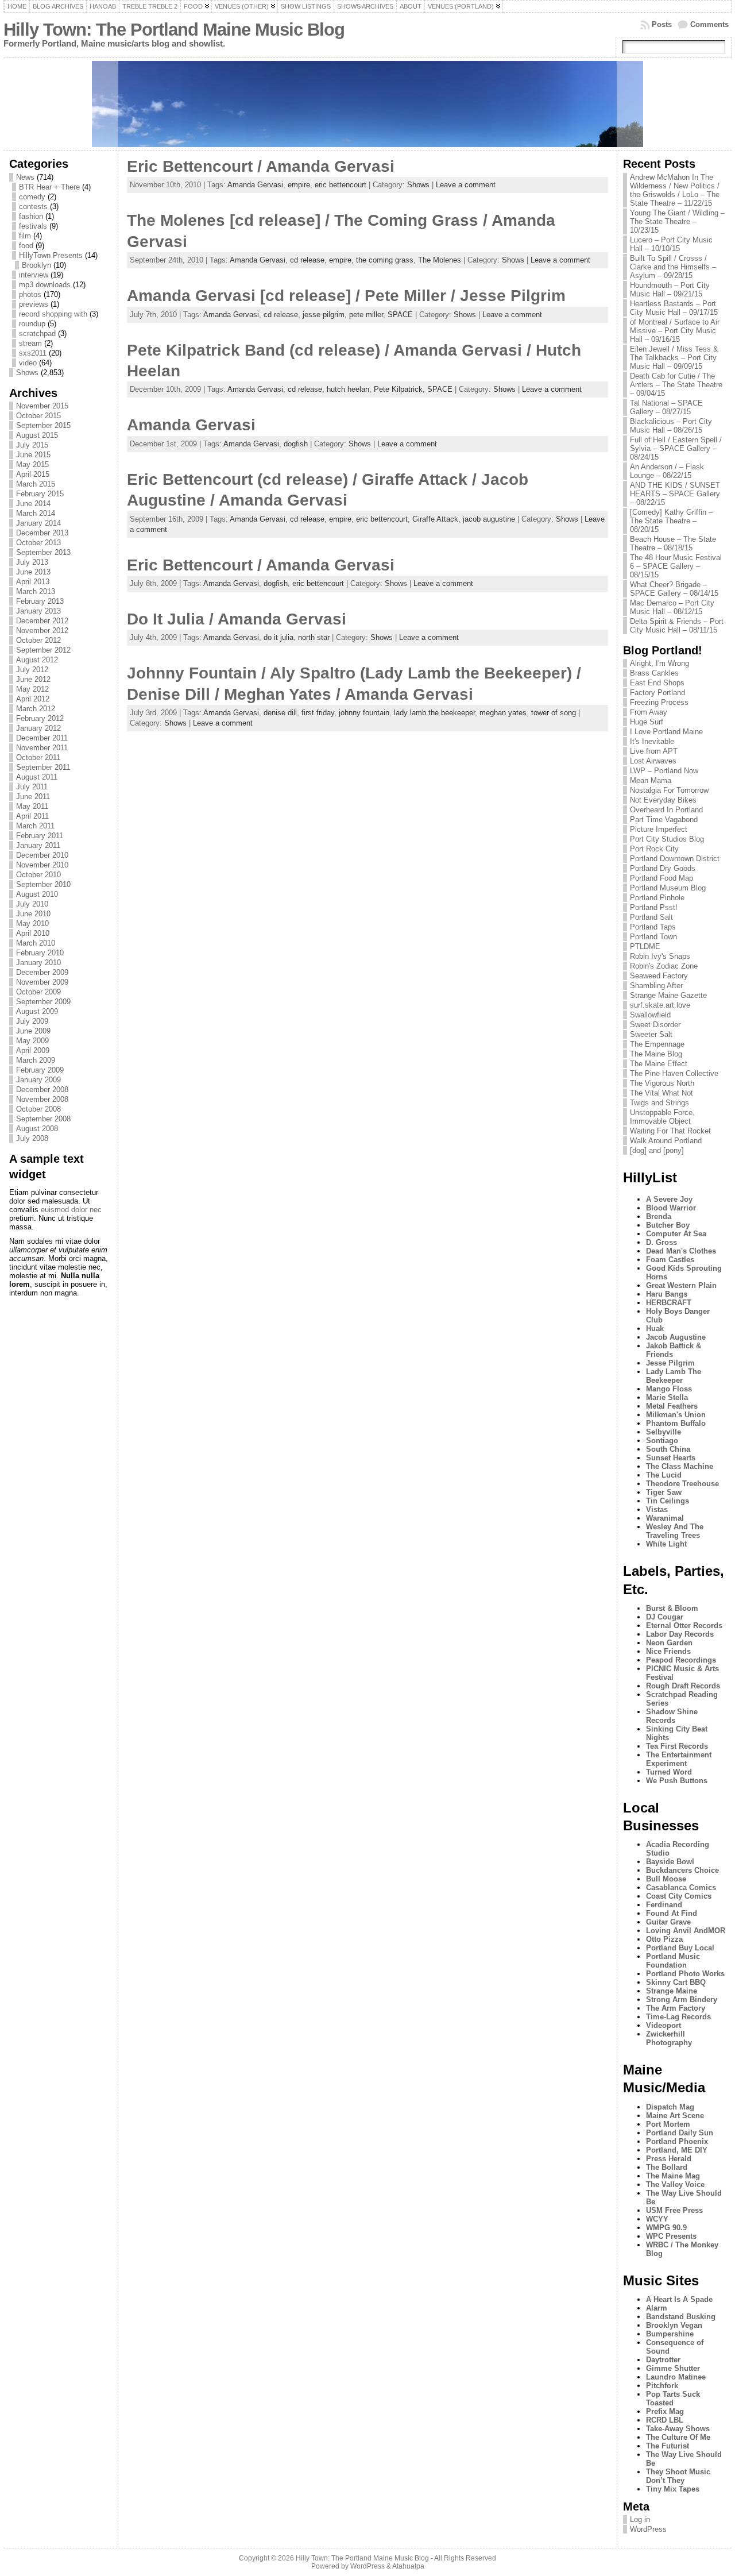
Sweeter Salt (651, 1034)
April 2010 (33, 933)
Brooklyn (36, 265)
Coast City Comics (679, 1896)
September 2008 (43, 1119)
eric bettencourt (341, 185)
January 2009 (38, 1080)
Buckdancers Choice (682, 1870)
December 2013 (42, 533)
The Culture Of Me (678, 2437)
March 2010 (36, 943)
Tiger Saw (664, 1492)
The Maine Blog (656, 1054)
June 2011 (33, 797)
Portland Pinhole (657, 898)
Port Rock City (654, 849)
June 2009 (33, 1031)
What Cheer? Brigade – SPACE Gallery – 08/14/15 (674, 589)
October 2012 (38, 640)
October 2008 (38, 1109)
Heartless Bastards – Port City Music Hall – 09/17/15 (674, 308)
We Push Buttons (677, 1781)
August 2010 (37, 894)
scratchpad (37, 333)
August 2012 (37, 660)
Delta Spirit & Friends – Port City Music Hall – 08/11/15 (677, 626)
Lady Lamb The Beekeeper (674, 1376)
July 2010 (32, 904)
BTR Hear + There (49, 187)
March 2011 (35, 826)
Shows (27, 373)
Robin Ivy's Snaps (660, 956)
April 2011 (32, 816)
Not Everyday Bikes (663, 800)
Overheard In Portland (666, 810)
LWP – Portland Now (664, 771)
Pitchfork (662, 2386)
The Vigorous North (662, 1083)
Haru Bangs (667, 1294)
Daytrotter (663, 2360)
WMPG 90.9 (666, 2228)
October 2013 (38, 543)
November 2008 (42, 1099)
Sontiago (662, 1441)
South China (668, 1449)
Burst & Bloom (672, 1608)
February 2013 (40, 601)
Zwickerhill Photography (669, 2038)
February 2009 (40, 1070)
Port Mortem (668, 2124)
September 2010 (43, 884)
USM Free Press (674, 2210)
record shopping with (53, 314)
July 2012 (32, 670)
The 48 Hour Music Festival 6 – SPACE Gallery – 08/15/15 (676, 566)
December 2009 (42, 972)
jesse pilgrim (324, 315)
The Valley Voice (675, 2184)
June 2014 (33, 504)
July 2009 (32, 1021)
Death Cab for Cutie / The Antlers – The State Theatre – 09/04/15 (676, 385)
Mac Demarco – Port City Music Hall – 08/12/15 (672, 607)
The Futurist (668, 2446)
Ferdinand (664, 1905)
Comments (709, 24)
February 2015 (40, 494)
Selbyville (664, 1432)
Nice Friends (668, 1651)
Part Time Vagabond (664, 820)
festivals (33, 226)
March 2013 (36, 591)
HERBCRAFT (669, 1303)
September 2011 (43, 767)
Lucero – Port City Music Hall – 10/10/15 (671, 244)
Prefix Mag (665, 2411)
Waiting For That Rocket (670, 1131)
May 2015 (32, 464)
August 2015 (37, 435)
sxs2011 (33, 353)
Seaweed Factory (659, 976)
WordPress (648, 2529)
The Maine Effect (659, 1064)
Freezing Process (659, 702)
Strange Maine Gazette (668, 995)
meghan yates (503, 713)
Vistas (657, 1509)
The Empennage (657, 1044)
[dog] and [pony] (657, 1150)
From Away (649, 712)
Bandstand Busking (681, 2317)
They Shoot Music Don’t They (678, 2476)
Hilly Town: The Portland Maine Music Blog (174, 30)
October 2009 (38, 992)
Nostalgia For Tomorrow (669, 790)
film (25, 236)
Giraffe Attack (435, 519)
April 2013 (33, 582)
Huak (655, 1329)
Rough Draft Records (683, 1686)
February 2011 (40, 836)
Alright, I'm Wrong (659, 663)
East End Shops (657, 683)
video (28, 363)
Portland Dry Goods (663, 868)
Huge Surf (647, 722)
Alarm (657, 2308)
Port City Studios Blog (667, 839)
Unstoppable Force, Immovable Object (662, 1117)
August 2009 (37, 1011)
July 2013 (32, 562)
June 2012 (33, 679)
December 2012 (42, 621)
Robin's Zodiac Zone (664, 966)
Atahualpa (408, 2566)
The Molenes (440, 260)
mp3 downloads (45, 285)
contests (33, 207)
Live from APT (654, 751)
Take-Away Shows (678, 2429)
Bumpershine (670, 2334)
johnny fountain (364, 713)
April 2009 (33, 1050)
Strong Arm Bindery (682, 2000)
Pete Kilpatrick (398, 389)
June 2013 (33, 572)
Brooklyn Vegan (674, 2325)
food (26, 246)
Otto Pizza (664, 1939)
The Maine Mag (673, 2176)
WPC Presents (671, 2236)
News (25, 177)
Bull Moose (666, 1879)
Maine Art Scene (675, 2116)
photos (30, 294)
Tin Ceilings (668, 1501)
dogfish (296, 444)
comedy (32, 197)
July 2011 (32, 787)
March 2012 (36, 709)
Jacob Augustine (676, 1337)
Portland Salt (651, 917)
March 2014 (36, 513)
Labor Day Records (680, 1634)
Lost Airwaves (653, 761)
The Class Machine (680, 1466)
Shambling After (656, 986)
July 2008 (32, 1138)
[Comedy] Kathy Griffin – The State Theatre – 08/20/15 (671, 521)
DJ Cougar (665, 1617)
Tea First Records (677, 1746)
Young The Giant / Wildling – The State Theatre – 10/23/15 (677, 221)
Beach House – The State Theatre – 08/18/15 (673, 543)
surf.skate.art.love (660, 1005)
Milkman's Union (676, 1415)
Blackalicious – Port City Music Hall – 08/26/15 (671, 426)
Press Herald (669, 2159)
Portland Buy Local (680, 1948)
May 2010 (32, 923)
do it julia (278, 637)
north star (314, 637)
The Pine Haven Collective (674, 1073)
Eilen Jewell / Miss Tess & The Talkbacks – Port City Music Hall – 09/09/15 (674, 358)
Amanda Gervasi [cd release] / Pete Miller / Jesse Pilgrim (346, 296)
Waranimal (665, 1518)
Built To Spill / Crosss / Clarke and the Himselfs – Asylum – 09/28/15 (673, 267)
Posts (662, 24)
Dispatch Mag (670, 2107)
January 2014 (38, 523)
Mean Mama (651, 780)
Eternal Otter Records (684, 1626)
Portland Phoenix (677, 2141)
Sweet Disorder (655, 1025)
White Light (666, 1544)
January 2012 (38, 728)
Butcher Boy (668, 1225)
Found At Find (672, 1913)
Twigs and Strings (659, 1103)
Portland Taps (653, 927)
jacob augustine (489, 519)
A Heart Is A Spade (679, 2299)
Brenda (659, 1216)
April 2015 (33, 474)
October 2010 (38, 875)
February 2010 (40, 953)
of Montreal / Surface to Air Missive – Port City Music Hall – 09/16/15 (675, 331)
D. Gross (661, 1242)
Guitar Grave (668, 1922)
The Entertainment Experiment (679, 1759)
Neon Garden (669, 1643)
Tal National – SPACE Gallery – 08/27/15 (666, 407)
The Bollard (667, 2167)
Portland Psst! (654, 907)
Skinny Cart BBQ (676, 1982)
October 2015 (38, 416)
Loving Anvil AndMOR (686, 1931)
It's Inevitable (652, 741)
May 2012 (32, 689)
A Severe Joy (669, 1199)
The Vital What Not (661, 1093)
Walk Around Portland (666, 1141)
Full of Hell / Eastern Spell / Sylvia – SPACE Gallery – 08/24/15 (676, 448)
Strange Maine (672, 1991)
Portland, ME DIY (677, 2150)
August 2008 (37, 1129)
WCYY (657, 2219)
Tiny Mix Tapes (673, 2489)
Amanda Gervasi (255, 185)
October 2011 (38, 757)
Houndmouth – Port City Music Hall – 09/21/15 (670, 290)
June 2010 (33, 914)
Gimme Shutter (673, 2368)
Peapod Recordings (681, 1660)
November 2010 (42, 865)
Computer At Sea (676, 1234)
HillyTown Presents (51, 255)
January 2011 (38, 845)
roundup (32, 324)
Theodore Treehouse (682, 1484)
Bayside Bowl (670, 1862)
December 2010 (42, 855)
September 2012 (43, 650)
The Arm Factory (676, 2008)
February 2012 (40, 718)
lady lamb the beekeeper (434, 713)
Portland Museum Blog (668, 888)
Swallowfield (650, 1015)
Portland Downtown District (675, 859)
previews (34, 304)
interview (34, 275)
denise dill (280, 713)
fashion (31, 216)
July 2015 (32, 445)
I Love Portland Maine (666, 732)
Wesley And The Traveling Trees (675, 1531)
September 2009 (43, 1002)
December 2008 (42, 1090)
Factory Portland (657, 693)
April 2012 (33, 699)
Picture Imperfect (659, 829)
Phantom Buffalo (676, 1423)
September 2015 (43, 425)
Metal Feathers (672, 1406)
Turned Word (669, 1772)
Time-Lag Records (678, 2017)
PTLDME (645, 946)
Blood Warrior (671, 1208)
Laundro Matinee (676, 2377)
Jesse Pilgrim (670, 1363)
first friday (318, 713)
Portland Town (653, 937)
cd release (307, 260)
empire (299, 185)
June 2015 (33, 455)
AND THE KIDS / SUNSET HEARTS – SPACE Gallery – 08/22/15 (675, 494)
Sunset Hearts (671, 1458)
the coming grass (385, 260)
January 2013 (38, 611)
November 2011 (42, 748)
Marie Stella (667, 1397)
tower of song (554, 713)
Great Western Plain (681, 1285)
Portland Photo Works (685, 1974)
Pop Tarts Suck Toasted (673, 2398)
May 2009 (32, 1041)
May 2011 (32, 806)
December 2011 (42, 738)
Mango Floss (669, 1389)
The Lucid (664, 1475)
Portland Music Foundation (673, 1961)
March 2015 (36, 484)
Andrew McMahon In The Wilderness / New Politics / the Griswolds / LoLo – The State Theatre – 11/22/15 (675, 190)
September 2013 (43, 552)
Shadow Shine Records (672, 1716)
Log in (640, 2519)
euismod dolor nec (71, 1210)
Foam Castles (670, 1260)
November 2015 (42, 406)
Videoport (664, 2025)
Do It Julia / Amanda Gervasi (237, 619)
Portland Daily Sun (680, 2133)
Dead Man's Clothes (681, 1251)
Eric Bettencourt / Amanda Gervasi (261, 166)
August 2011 (37, 777)
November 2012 (42, 630)
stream (30, 343)
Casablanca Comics (681, 1887)
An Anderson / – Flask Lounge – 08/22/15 (667, 471)
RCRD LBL (665, 2420)
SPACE (400, 315)
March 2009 (36, 1060)
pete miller (366, 315)
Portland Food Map (661, 878)
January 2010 (38, 963)
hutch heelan (348, 389)
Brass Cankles (654, 673)
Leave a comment (466, 185)
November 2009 (42, 982)
